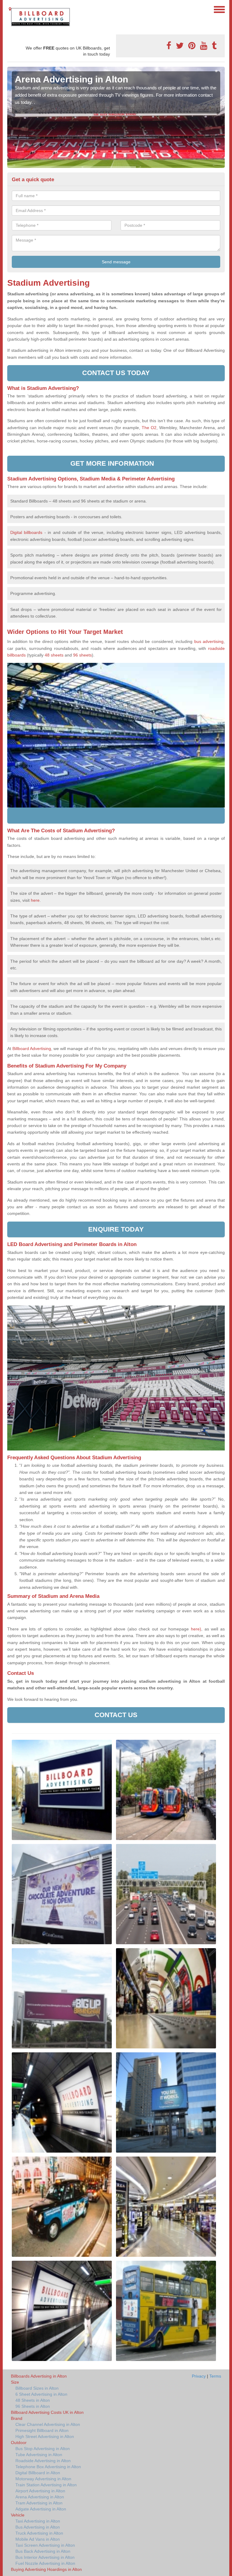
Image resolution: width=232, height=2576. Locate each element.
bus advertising (209, 641)
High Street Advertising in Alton (45, 2436)
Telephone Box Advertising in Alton (48, 2467)
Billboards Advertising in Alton (39, 2376)
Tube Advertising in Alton (39, 2455)
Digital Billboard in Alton (38, 2473)
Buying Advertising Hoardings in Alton (46, 2569)
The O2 (149, 428)
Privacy (199, 2376)
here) (196, 1629)
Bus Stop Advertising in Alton (43, 2449)
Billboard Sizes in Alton (37, 2388)
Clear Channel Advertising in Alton (48, 2424)
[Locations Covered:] (10, 9)
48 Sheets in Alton (33, 2400)
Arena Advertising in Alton (40, 2497)
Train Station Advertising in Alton (46, 2485)
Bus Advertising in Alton (38, 2527)
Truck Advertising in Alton (39, 2533)
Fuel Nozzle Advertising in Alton (45, 2563)
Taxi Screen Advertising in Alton (45, 2545)
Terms (215, 2376)
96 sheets (82, 655)
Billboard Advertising (32, 1049)
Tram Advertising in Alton (39, 2503)
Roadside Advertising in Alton (43, 2461)
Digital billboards (26, 532)
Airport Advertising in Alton (40, 2491)
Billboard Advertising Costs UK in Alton (47, 2412)
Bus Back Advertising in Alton (43, 2551)
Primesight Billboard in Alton (42, 2430)
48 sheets (54, 655)
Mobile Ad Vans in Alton (38, 2539)
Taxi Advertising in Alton (38, 2521)
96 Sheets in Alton (33, 2406)
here (35, 900)
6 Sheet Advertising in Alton (41, 2394)
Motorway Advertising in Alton (43, 2479)
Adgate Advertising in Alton (41, 2509)
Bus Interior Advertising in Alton (45, 2557)
